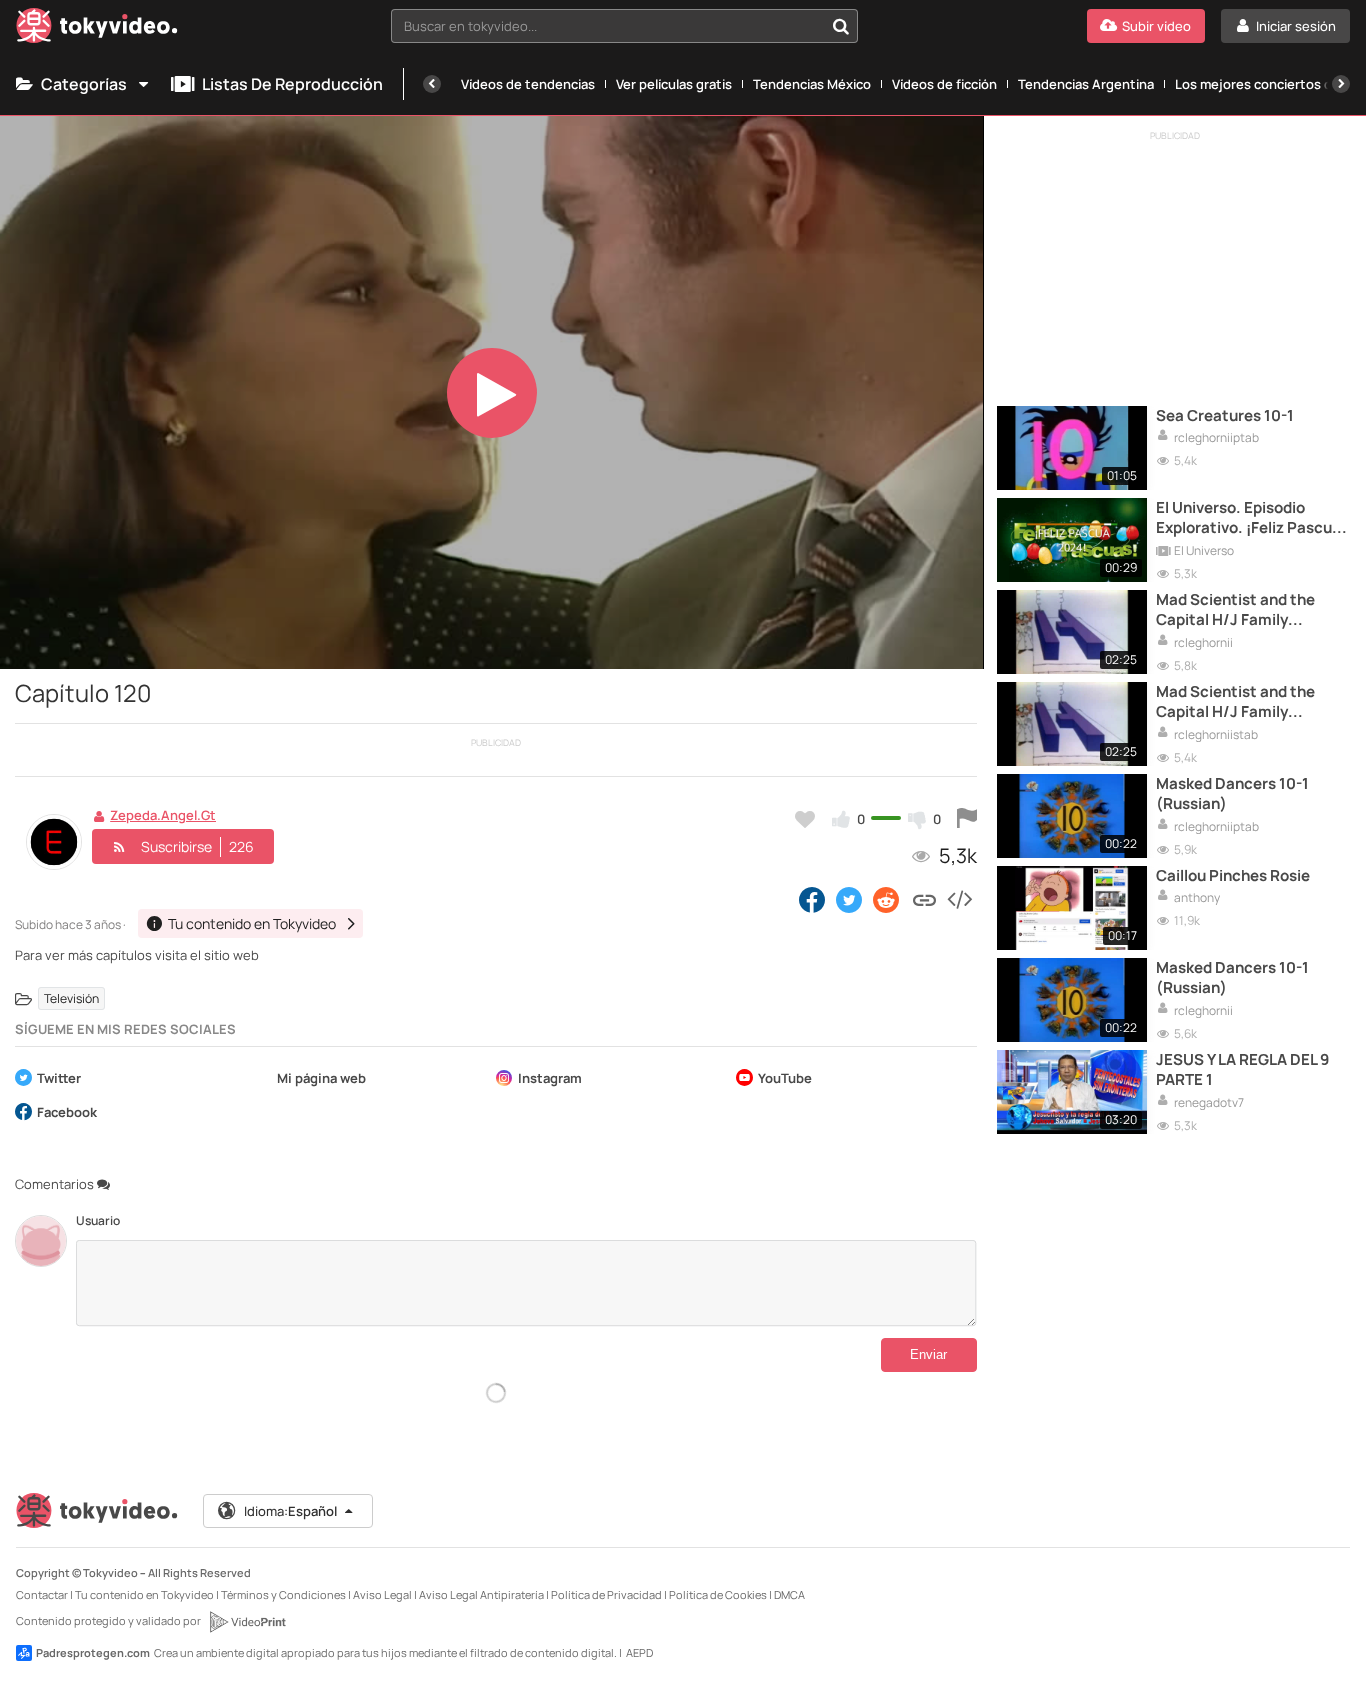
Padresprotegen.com (93, 1652)
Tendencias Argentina (1086, 84)
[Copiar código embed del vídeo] (959, 899)
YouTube (785, 1079)
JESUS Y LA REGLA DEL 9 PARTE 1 (1242, 1070)
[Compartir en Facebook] (812, 899)
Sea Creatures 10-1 (1225, 416)
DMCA (789, 1594)
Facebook (67, 1113)
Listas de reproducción (292, 84)
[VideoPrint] (247, 1622)
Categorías (84, 84)
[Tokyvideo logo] (97, 29)
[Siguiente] (1341, 84)
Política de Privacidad (606, 1594)
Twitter (59, 1079)
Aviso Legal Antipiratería (481, 1594)
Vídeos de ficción (944, 84)
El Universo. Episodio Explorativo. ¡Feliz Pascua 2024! (1248, 518)
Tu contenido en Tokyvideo (144, 1594)
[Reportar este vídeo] (967, 819)
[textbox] (607, 26)
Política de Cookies (718, 1594)
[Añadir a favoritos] (805, 819)
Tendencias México (812, 84)
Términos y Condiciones (283, 1594)
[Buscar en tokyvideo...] (841, 26)
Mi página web (321, 1079)
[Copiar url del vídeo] (924, 899)
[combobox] (624, 26)
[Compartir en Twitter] (849, 899)
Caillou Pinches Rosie (1233, 876)
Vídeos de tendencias (528, 84)
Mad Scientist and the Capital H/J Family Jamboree (1235, 610)
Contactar (42, 1594)
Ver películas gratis (674, 84)
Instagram (550, 1079)
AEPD (639, 1652)
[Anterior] (432, 84)
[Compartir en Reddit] (887, 899)
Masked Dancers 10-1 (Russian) (1232, 794)
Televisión (71, 998)
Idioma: (290, 1511)
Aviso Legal (382, 1594)
